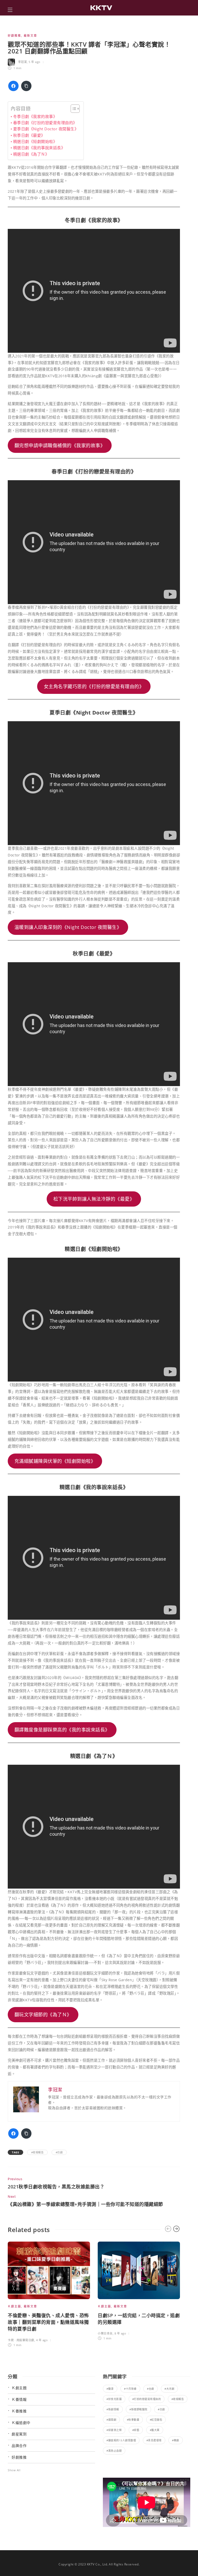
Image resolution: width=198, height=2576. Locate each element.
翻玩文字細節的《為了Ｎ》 (43, 2015)
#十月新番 (130, 2389)
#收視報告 (38, 2152)
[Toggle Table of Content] (73, 109)
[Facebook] (13, 86)
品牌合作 (19, 2446)
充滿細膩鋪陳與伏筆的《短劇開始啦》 (55, 1461)
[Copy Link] (26, 86)
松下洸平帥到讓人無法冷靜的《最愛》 (94, 1199)
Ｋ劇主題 (14, 2306)
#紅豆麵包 (156, 2420)
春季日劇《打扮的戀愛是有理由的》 (45, 123)
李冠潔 (23, 62)
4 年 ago (42, 2340)
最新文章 (30, 35)
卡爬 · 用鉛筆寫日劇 (21, 2340)
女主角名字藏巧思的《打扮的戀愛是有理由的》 (94, 686)
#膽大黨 (155, 2430)
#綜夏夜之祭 (114, 2430)
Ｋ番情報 (19, 2399)
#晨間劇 (111, 2420)
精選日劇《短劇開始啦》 (35, 141)
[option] (49, 2295)
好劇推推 (14, 35)
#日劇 (59, 2152)
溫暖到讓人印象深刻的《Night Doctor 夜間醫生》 (68, 927)
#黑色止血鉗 (114, 2451)
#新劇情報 (113, 2409)
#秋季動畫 (133, 2420)
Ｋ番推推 (19, 2411)
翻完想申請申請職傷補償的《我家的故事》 (60, 445)
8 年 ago (120, 2333)
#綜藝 (136, 2430)
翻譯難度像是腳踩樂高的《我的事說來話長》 (62, 1730)
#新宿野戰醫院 (138, 2409)
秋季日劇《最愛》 (29, 135)
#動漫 (110, 2389)
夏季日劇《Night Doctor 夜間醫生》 (46, 129)
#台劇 (151, 2389)
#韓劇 (176, 2440)
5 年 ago (35, 62)
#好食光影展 (114, 2399)
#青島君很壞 (154, 2440)
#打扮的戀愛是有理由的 (147, 2399)
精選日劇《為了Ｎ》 (31, 154)
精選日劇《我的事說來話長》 (39, 148)
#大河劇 (169, 2389)
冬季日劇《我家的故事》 (35, 116)
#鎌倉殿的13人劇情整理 (121, 2440)
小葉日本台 (105, 2333)
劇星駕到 (19, 2434)
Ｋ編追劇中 (21, 2423)
